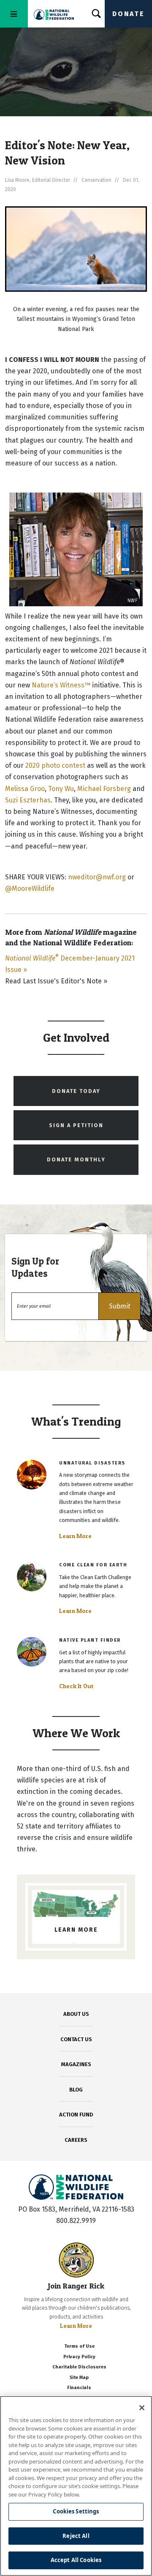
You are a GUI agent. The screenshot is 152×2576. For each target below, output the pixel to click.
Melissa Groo (25, 789)
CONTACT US (76, 2039)
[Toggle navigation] (14, 14)
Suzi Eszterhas (28, 800)
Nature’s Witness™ (61, 685)
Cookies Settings (76, 2511)
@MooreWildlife (30, 888)
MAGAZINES (76, 2064)
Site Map (79, 2378)
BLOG (76, 2090)
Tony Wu (61, 789)
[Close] (142, 2408)
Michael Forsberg (104, 789)
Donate (128, 14)
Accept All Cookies (76, 2560)
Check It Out (76, 1686)
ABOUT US (76, 2014)
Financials (79, 2388)
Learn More (75, 1536)
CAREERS (76, 2140)
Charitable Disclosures (79, 2367)
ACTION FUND (76, 2115)
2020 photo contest (56, 765)
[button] (119, 1306)
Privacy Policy (79, 2357)
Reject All (76, 2536)
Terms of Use (79, 2346)
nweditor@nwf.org (97, 877)
